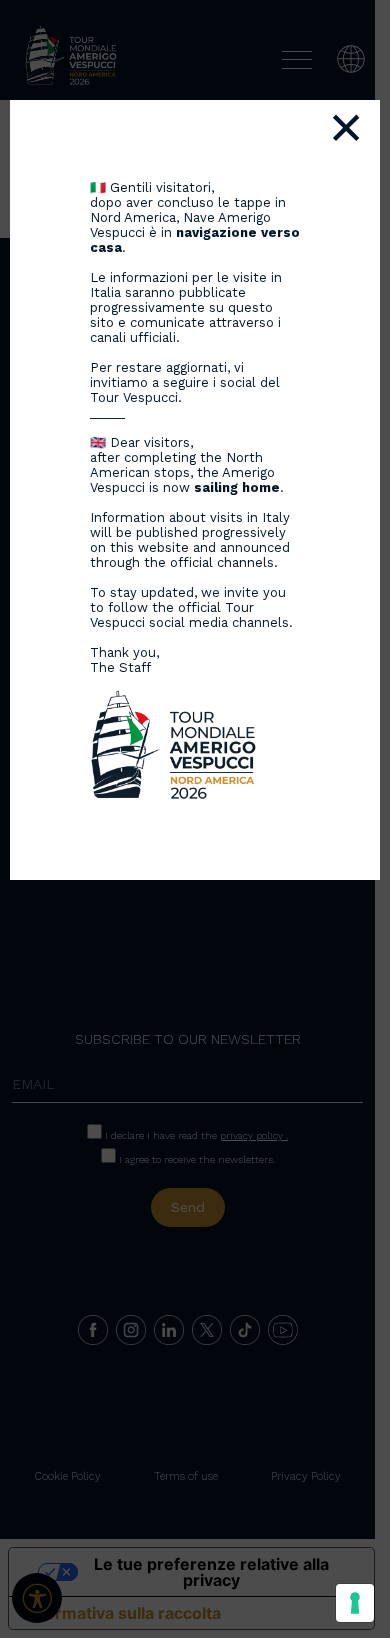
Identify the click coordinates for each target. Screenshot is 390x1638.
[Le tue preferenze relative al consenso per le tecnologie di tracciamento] (355, 1603)
